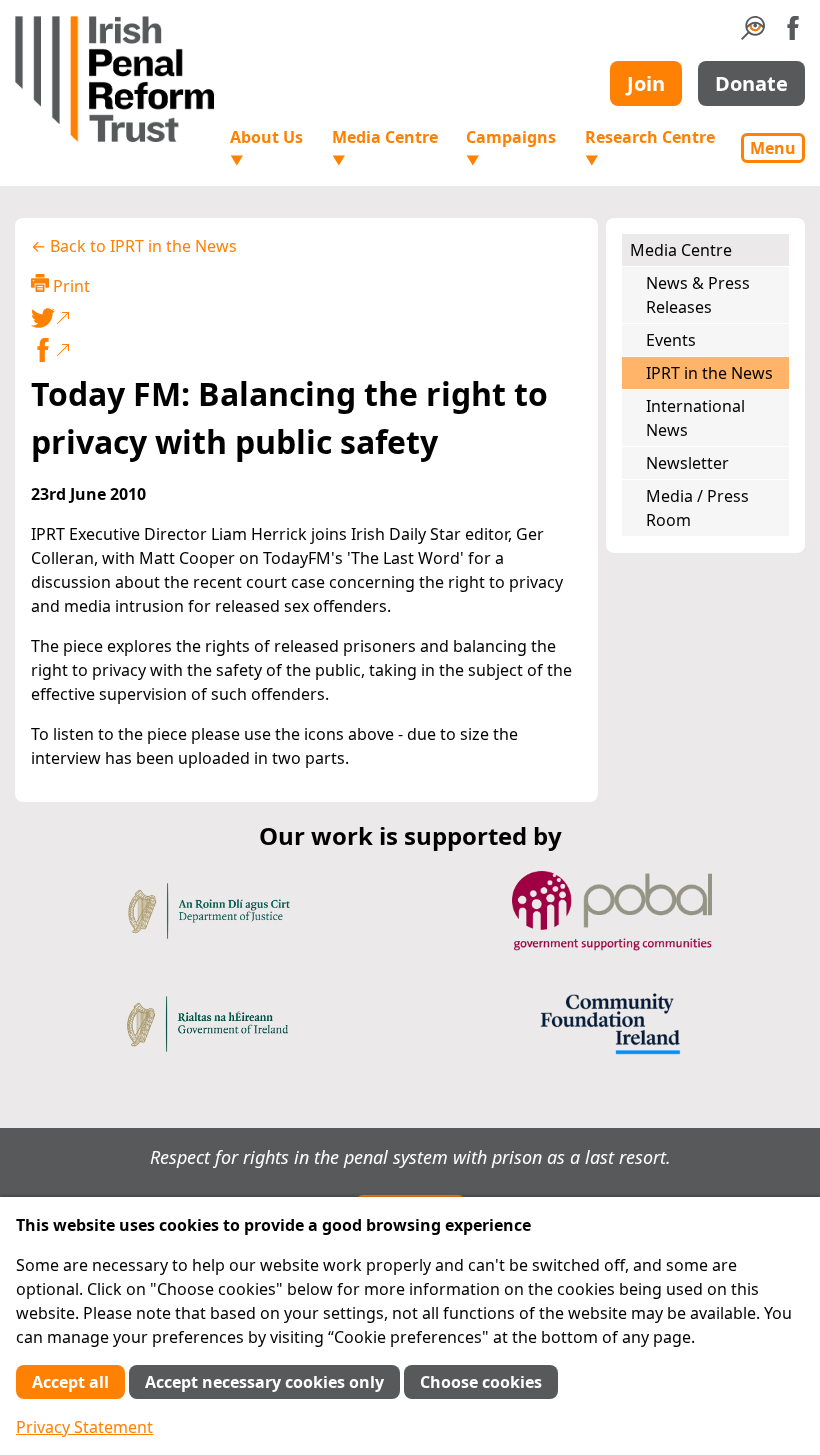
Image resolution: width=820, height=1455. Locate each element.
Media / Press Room (697, 508)
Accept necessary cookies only (264, 1382)
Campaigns (511, 147)
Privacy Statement (84, 1427)
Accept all (70, 1382)
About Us (266, 147)
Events (671, 340)
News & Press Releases (698, 295)
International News (695, 418)
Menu (773, 148)
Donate (751, 83)
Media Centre (385, 147)
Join (646, 83)
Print (69, 286)
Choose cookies (481, 1382)
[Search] (753, 34)
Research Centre (650, 147)
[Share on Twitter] (302, 318)
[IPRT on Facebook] (793, 34)
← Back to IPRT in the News (134, 246)
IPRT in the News (709, 373)
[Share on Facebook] (306, 350)
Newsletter (687, 463)
